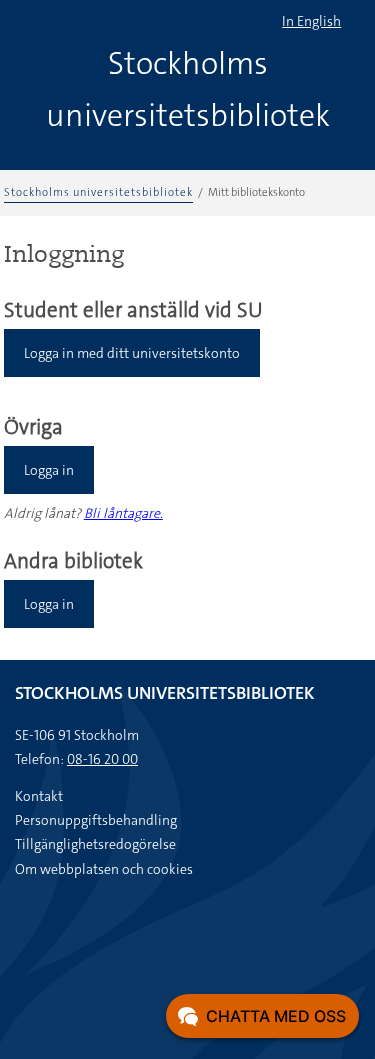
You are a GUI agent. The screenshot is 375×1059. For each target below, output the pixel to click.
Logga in (49, 470)
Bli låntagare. (123, 513)
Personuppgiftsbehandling (96, 820)
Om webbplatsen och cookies (104, 869)
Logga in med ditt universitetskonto (132, 353)
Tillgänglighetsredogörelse (95, 844)
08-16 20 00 (102, 759)
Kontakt (39, 796)
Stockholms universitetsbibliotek (98, 192)
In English (311, 21)
